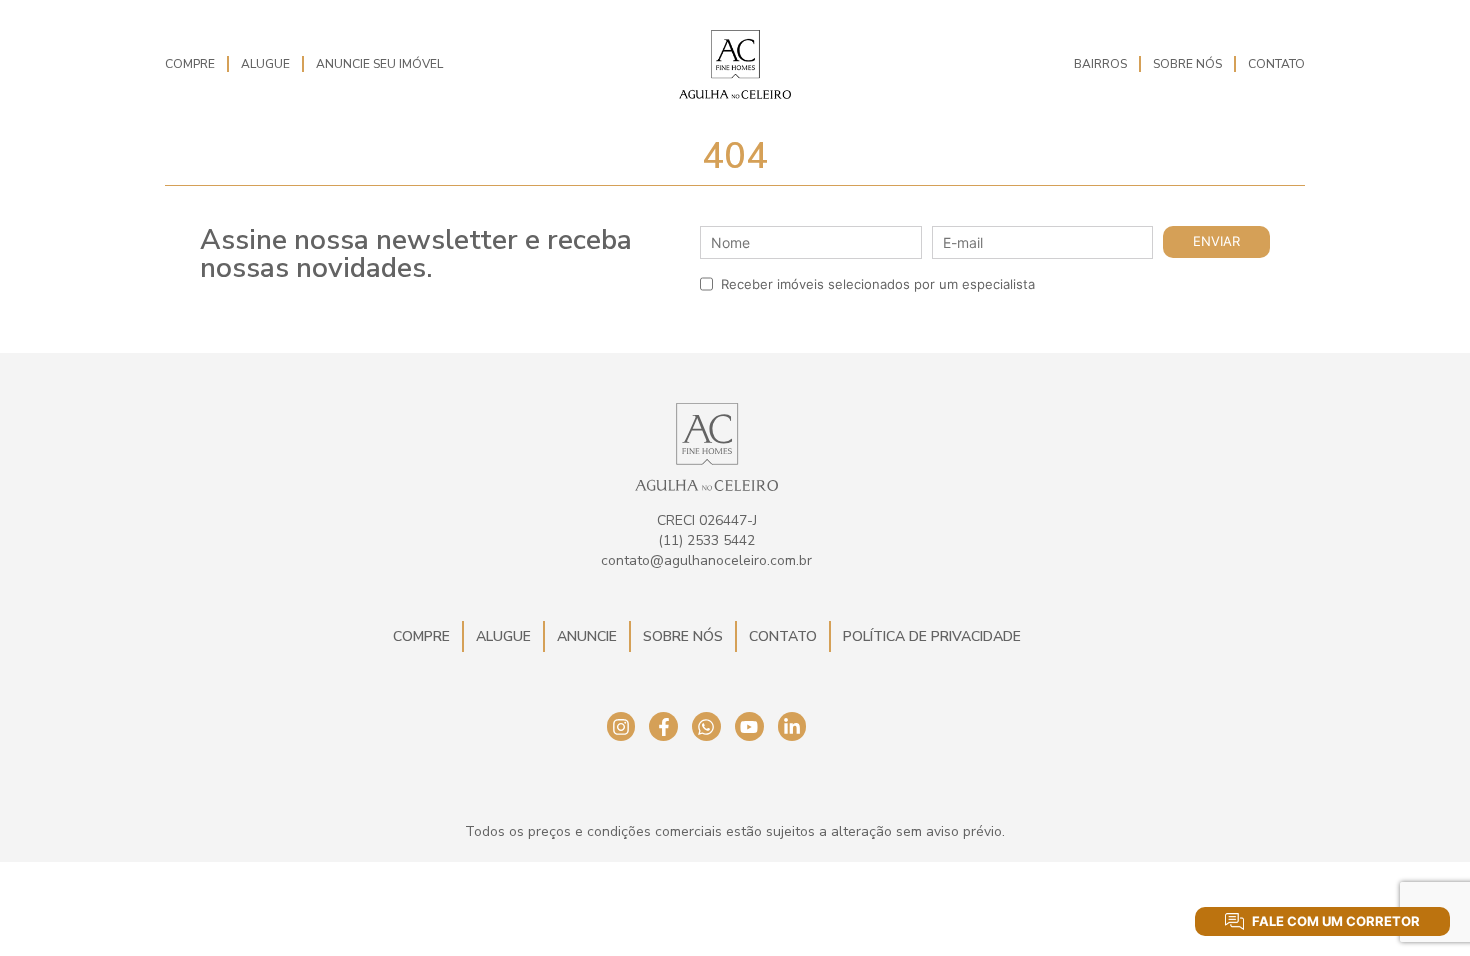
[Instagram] (621, 726)
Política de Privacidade (932, 636)
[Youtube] (749, 726)
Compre (190, 64)
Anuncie (587, 636)
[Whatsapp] (706, 726)
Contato (1276, 64)
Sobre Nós (1187, 64)
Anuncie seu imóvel (379, 64)
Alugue (265, 64)
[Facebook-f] (663, 726)
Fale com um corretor (1336, 921)
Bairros (1100, 64)
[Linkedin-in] (792, 726)
